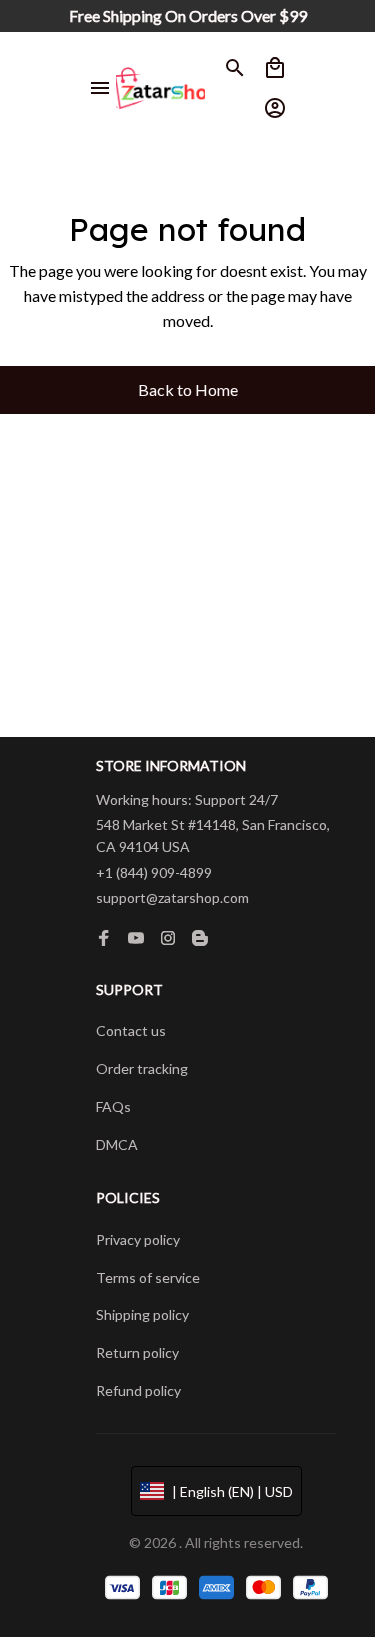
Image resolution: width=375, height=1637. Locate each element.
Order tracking (142, 1068)
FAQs (113, 1106)
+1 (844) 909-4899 (154, 872)
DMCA (117, 1144)
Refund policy (138, 1390)
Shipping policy (142, 1314)
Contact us (131, 1030)
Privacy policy (138, 1239)
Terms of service (148, 1277)
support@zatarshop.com (172, 897)
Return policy (137, 1352)
